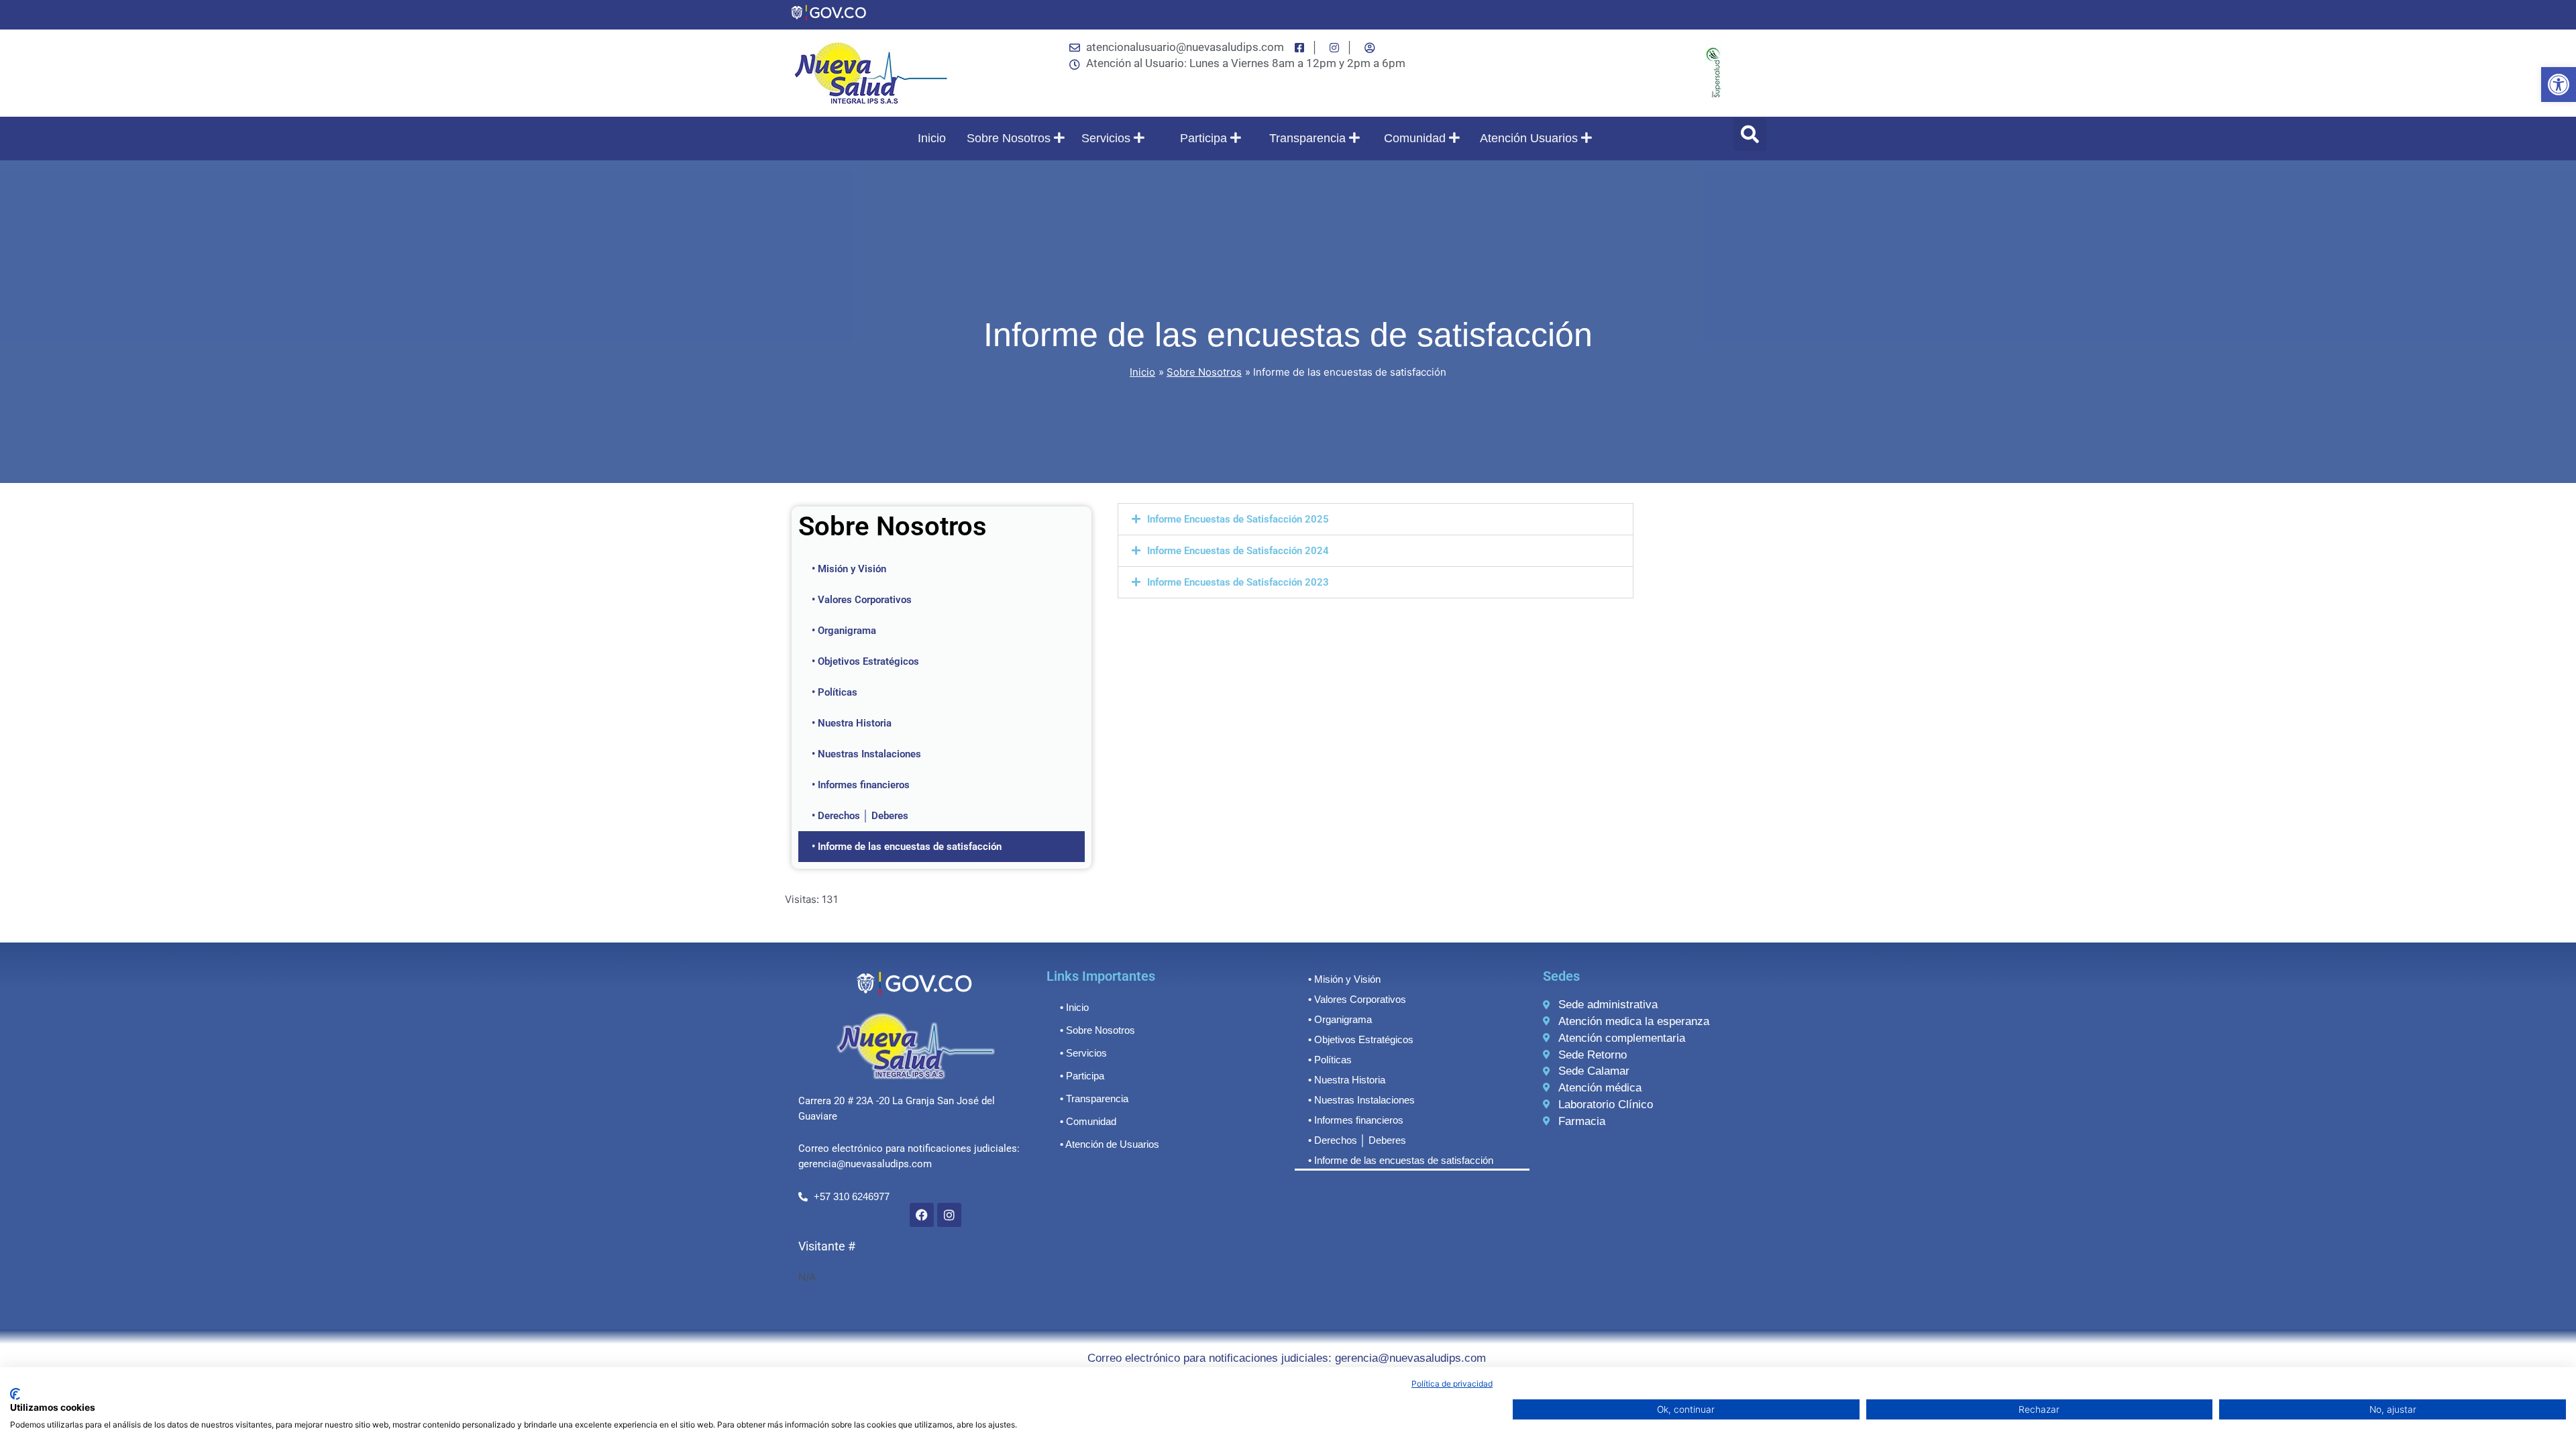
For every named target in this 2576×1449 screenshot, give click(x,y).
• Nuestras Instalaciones (866, 754)
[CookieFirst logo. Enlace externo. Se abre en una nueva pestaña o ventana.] (15, 1394)
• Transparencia (1094, 1098)
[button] (2559, 85)
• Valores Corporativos (862, 600)
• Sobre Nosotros (1097, 1030)
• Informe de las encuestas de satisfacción (907, 847)
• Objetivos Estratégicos (865, 661)
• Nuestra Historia (852, 723)
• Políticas (835, 692)
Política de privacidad (1452, 1384)
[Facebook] (922, 1215)
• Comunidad (1088, 1121)
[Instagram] (949, 1215)
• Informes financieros (861, 785)
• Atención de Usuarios (1110, 1144)
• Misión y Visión (849, 569)
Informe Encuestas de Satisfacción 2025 (1238, 519)
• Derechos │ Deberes (860, 816)
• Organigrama (844, 631)
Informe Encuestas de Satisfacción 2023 (1238, 582)
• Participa (1082, 1076)
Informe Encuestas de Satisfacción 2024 (1238, 551)
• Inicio (1074, 1007)
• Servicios (1083, 1053)
